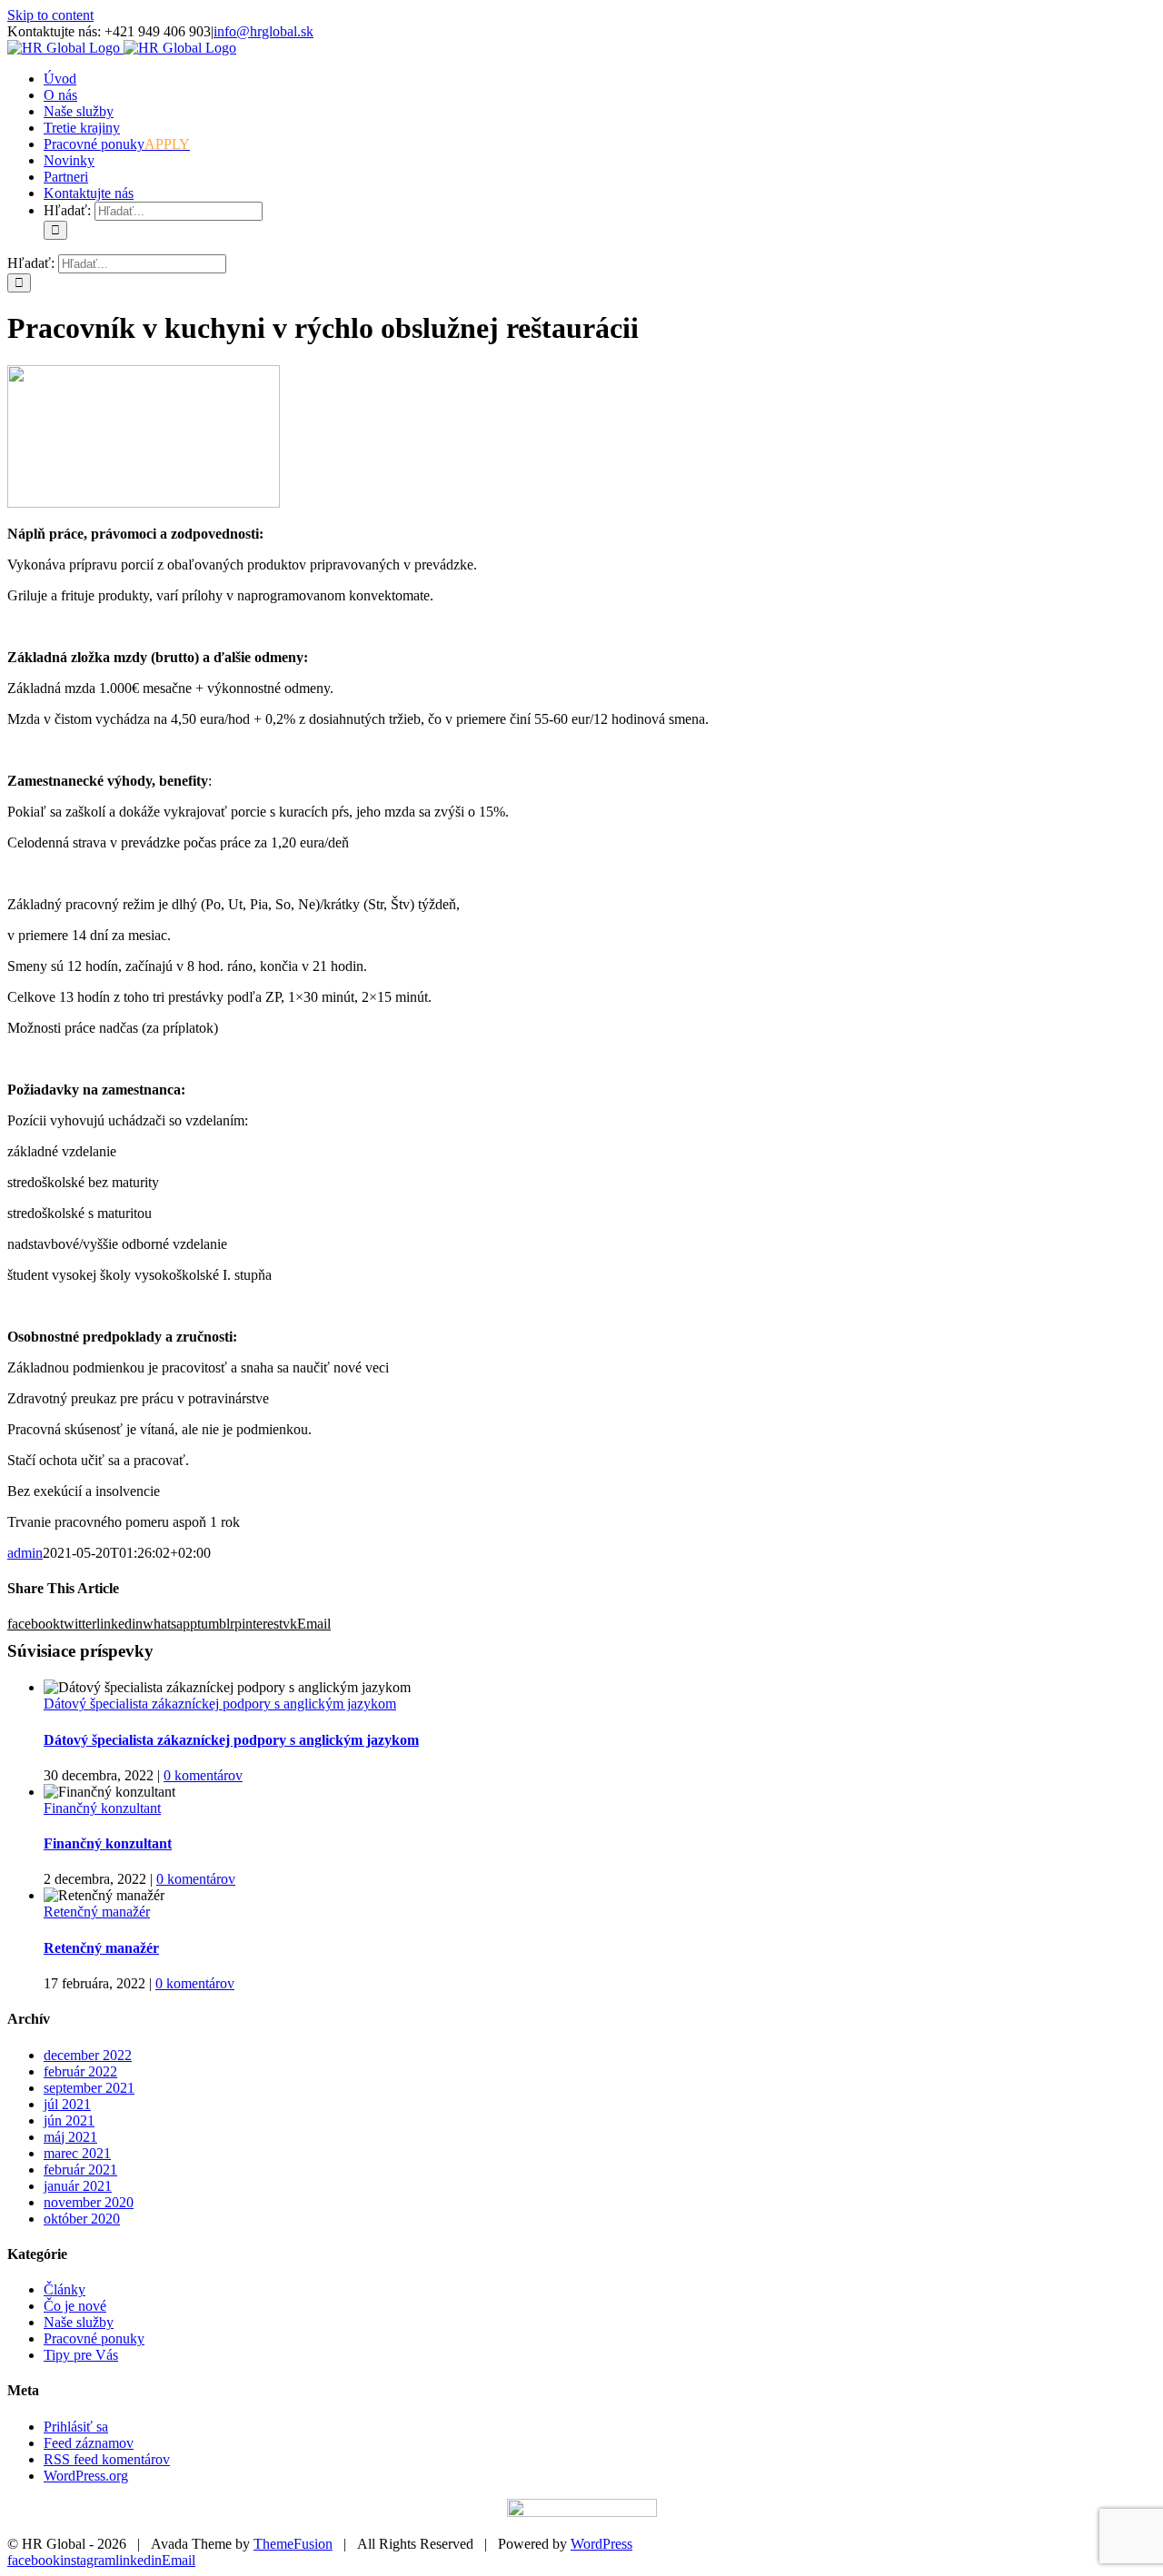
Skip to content (50, 15)
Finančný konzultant (102, 1808)
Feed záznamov (89, 2443)
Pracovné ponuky (94, 2338)
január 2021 (78, 2186)
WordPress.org (86, 2476)
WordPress (601, 2544)
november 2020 (89, 2202)
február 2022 (80, 2071)
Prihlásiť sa (76, 2427)
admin (25, 1553)
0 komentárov (203, 1775)
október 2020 (82, 2219)
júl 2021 (67, 2104)
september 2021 (89, 2088)
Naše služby (79, 2322)
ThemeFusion (293, 2544)
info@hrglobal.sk (263, 31)
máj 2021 (70, 2137)
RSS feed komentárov (107, 2459)
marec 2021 (77, 2153)
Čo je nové (75, 2306)
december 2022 (88, 2055)
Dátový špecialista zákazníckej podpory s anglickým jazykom (220, 1704)
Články (65, 2289)
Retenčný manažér (97, 1912)
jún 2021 (69, 2120)
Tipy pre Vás (81, 2355)
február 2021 (80, 2170)
